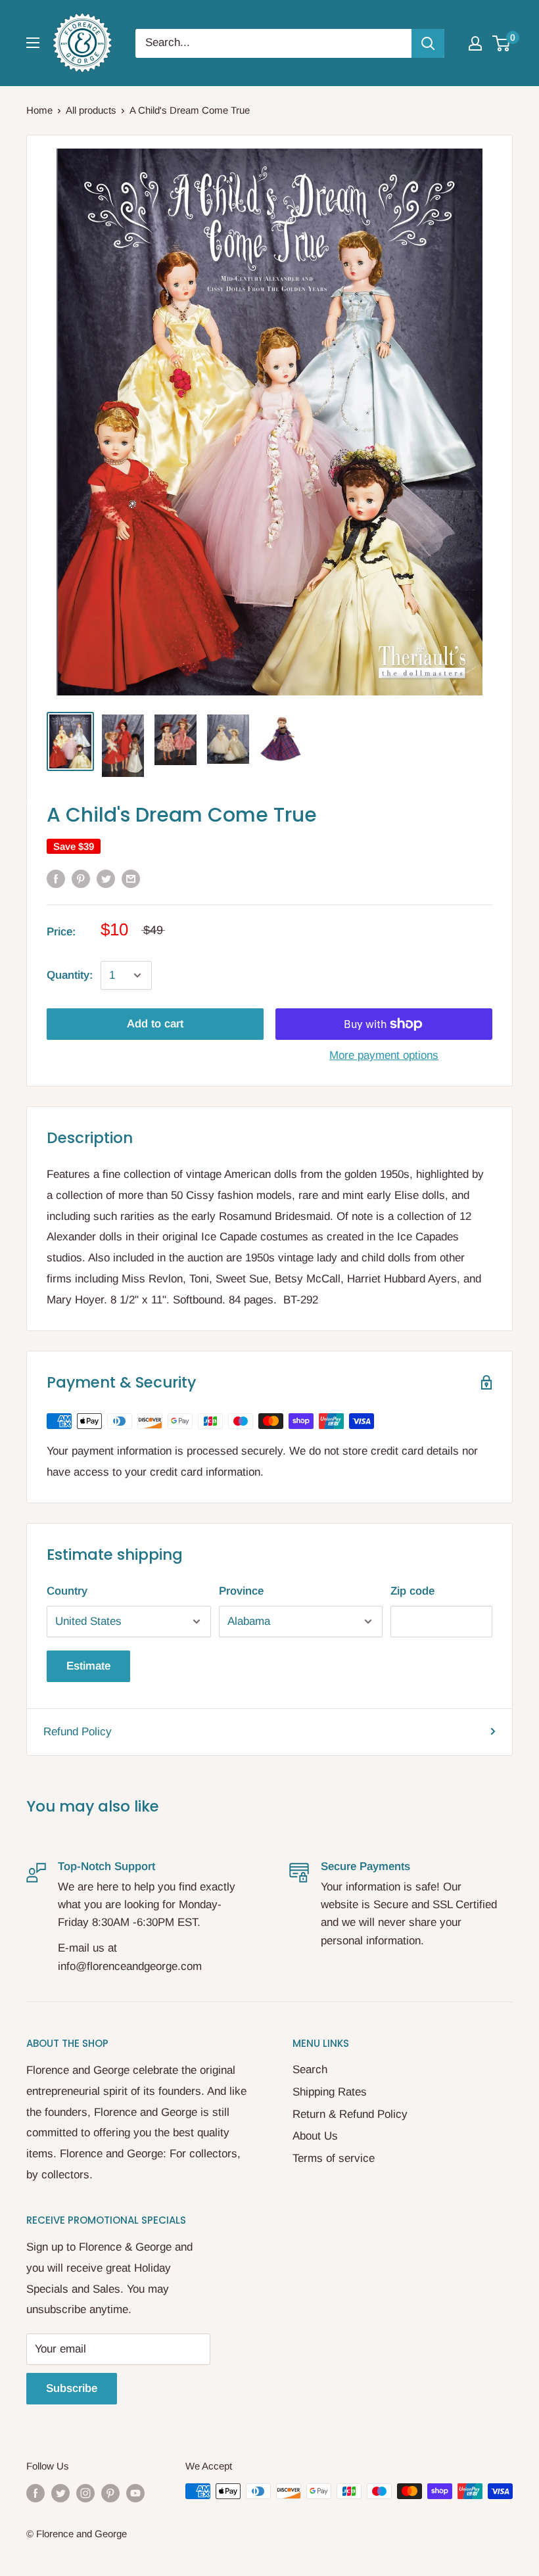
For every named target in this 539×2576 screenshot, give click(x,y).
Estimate (88, 1666)
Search (310, 2070)
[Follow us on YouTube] (135, 2493)
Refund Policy (78, 1732)
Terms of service (334, 2158)
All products (91, 110)
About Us (315, 2136)
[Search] (428, 43)
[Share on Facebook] (56, 879)
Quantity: (70, 975)
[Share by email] (131, 879)
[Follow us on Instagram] (85, 2493)
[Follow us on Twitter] (60, 2493)
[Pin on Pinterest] (81, 879)
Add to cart (155, 1024)
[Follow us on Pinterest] (110, 2493)
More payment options (384, 1055)
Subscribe (72, 2388)
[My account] (475, 43)
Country (67, 1591)
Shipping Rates (330, 2092)
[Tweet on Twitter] (106, 879)
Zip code (412, 1591)
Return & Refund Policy (350, 2114)
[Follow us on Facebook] (35, 2493)
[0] (502, 43)
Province (241, 1591)
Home (39, 110)
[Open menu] (33, 43)
